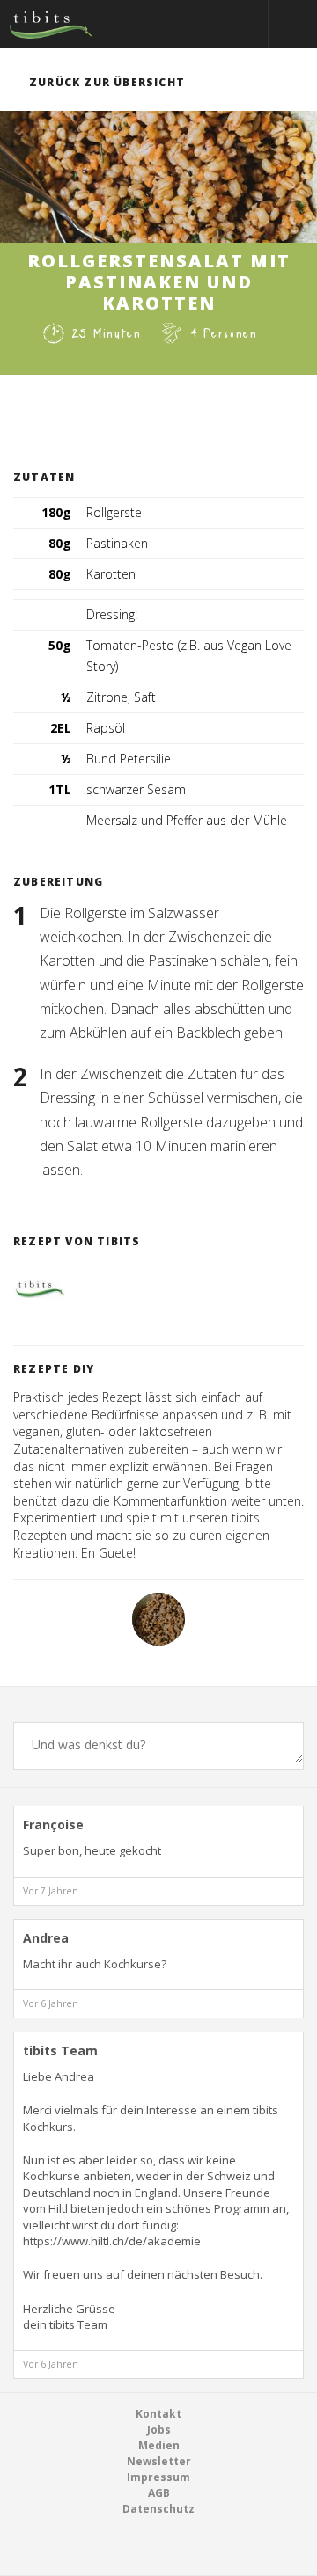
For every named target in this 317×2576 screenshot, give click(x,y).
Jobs (159, 2430)
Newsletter (159, 2461)
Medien (159, 2445)
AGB (159, 2493)
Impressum (158, 2477)
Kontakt (158, 2414)
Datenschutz (158, 2509)
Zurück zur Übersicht (107, 82)
